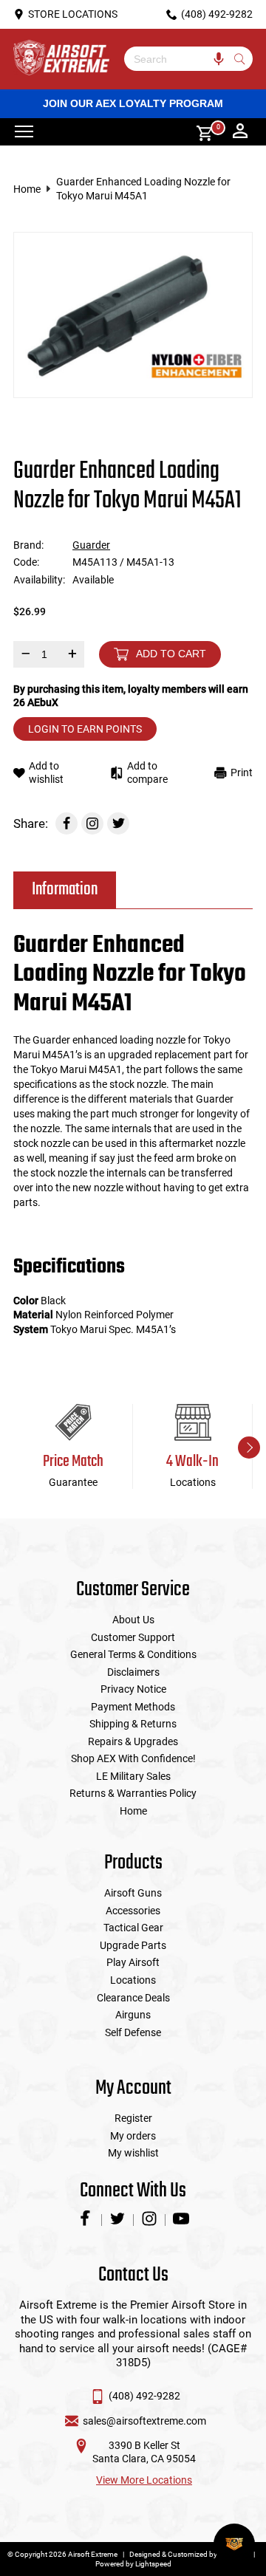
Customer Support (133, 1637)
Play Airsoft (133, 1962)
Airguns (133, 2015)
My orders (133, 2136)
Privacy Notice (133, 1689)
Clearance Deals (133, 1998)
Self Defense (133, 2032)
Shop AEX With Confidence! (133, 1758)
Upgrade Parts (133, 1945)
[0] (199, 132)
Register (133, 2118)
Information (65, 890)
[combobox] (177, 59)
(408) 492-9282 (144, 2396)
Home (27, 189)
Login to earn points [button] (85, 729)
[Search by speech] (218, 59)
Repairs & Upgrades (133, 1741)
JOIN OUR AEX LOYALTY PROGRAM (133, 103)
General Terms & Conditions (133, 1654)
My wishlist (133, 2153)
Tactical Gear (133, 1928)
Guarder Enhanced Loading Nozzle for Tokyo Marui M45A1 (143, 189)
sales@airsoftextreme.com (144, 2421)
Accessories (133, 1911)
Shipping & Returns (133, 1724)
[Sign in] (240, 132)
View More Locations (144, 2480)
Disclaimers (133, 1672)
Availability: (39, 580)
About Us (133, 1620)
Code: (26, 562)
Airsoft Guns (133, 1893)
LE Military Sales (133, 1776)
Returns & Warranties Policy (133, 1793)
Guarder (91, 545)
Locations (133, 1980)
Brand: (28, 545)
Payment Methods (133, 1707)
